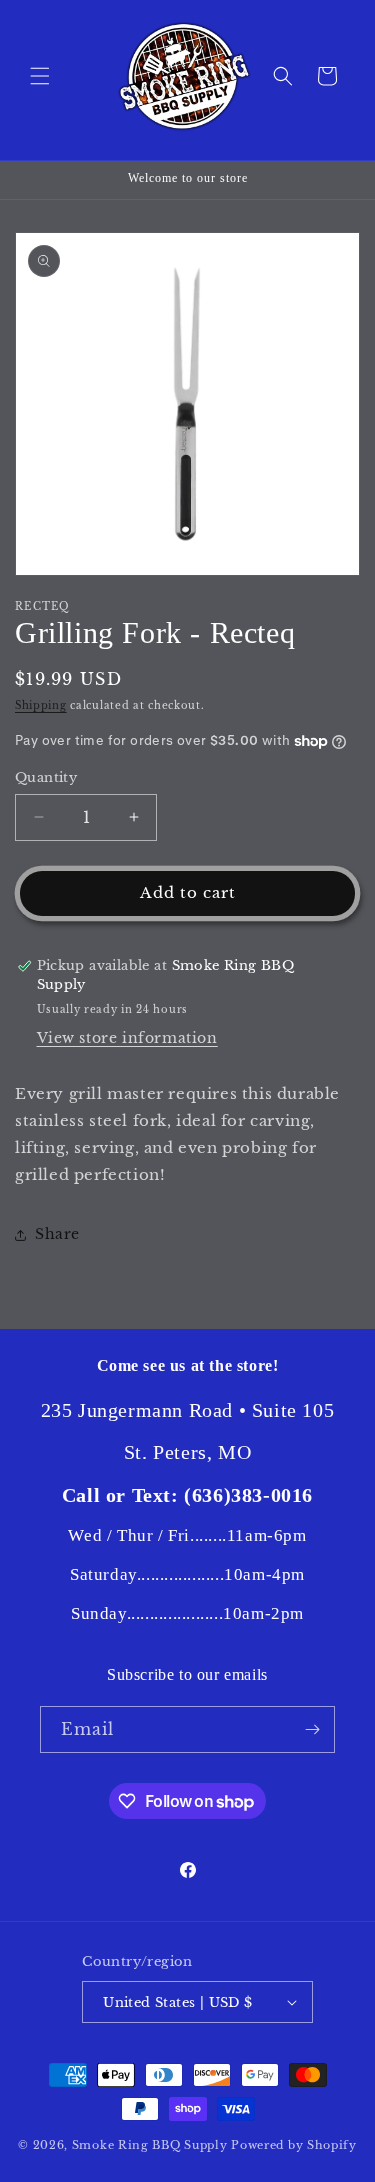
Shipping (41, 705)
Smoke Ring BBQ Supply (150, 2145)
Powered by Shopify (294, 2145)
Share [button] (57, 1234)
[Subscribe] (312, 1729)
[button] (40, 76)
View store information (127, 1038)
